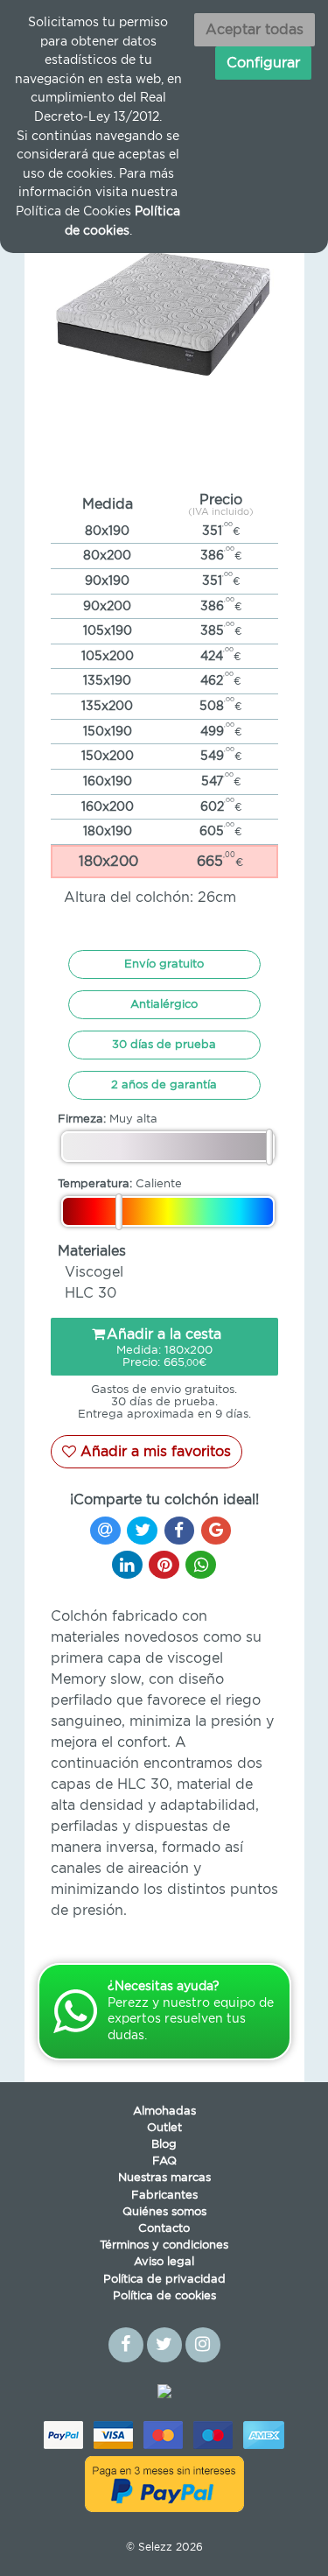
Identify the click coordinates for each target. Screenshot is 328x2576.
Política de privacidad (164, 2280)
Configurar (263, 63)
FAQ (164, 2161)
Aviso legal (164, 2262)
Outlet (164, 2128)
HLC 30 (91, 1293)
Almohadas (164, 2111)
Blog (164, 2145)
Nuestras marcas (164, 2178)
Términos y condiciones (164, 2245)
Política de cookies (164, 2296)
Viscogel (94, 1272)
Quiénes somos (164, 2212)
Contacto (164, 2229)
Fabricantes (164, 2196)
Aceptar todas (255, 30)
